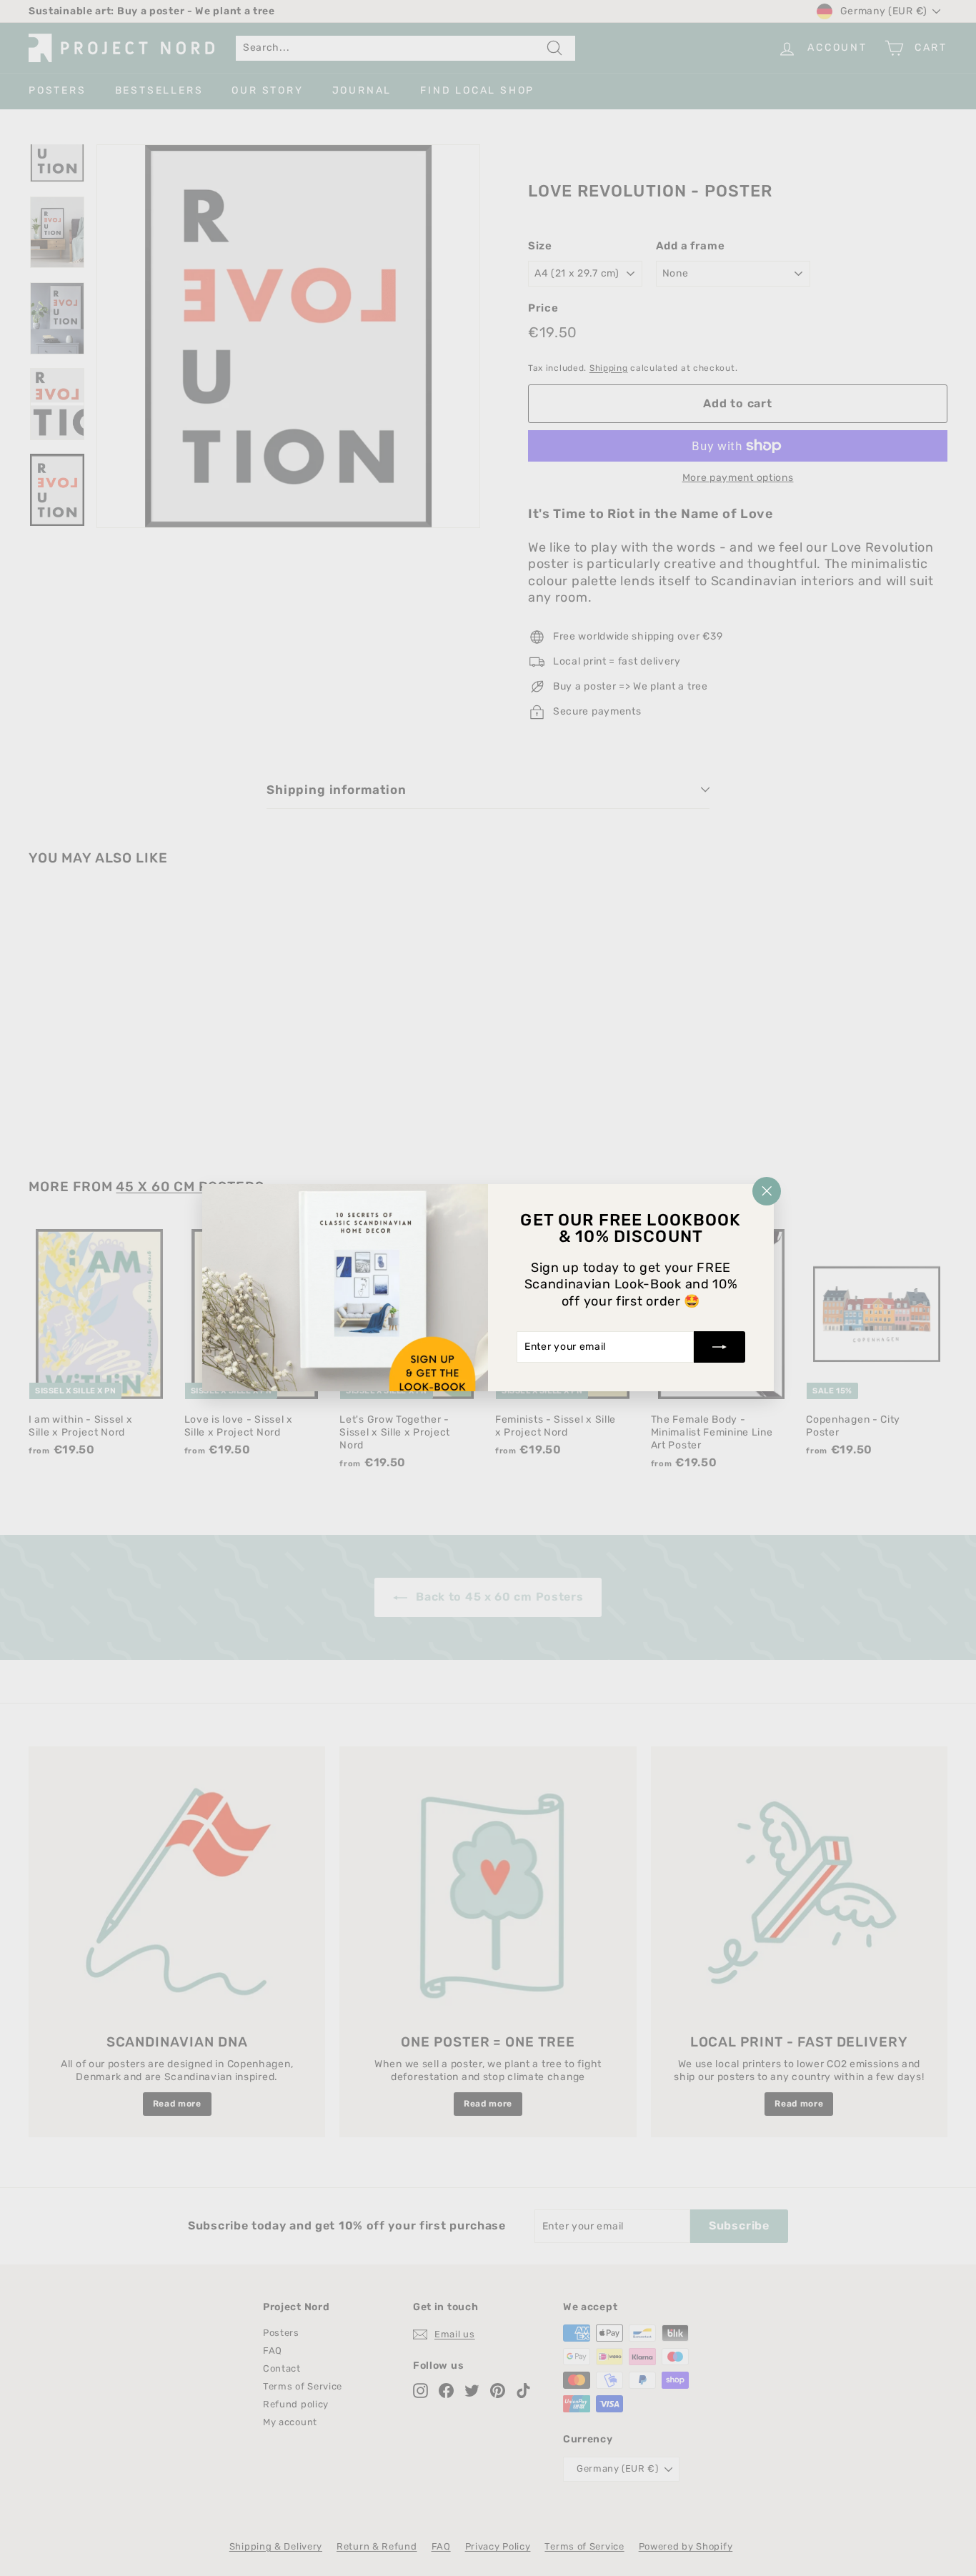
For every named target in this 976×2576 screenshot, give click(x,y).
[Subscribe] (719, 1348)
